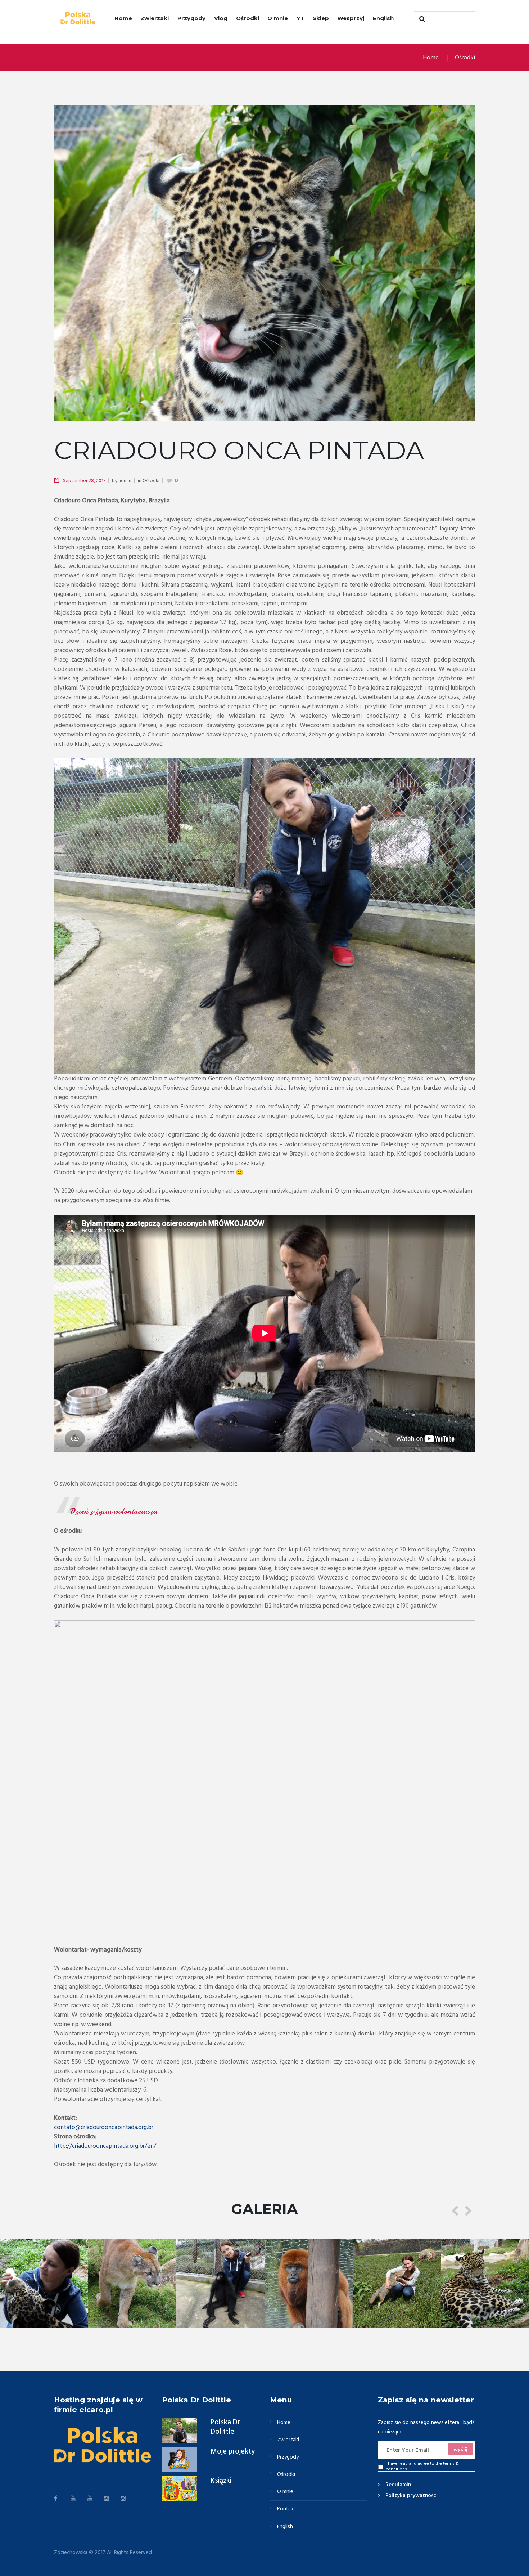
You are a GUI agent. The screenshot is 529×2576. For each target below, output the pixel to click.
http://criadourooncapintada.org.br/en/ (105, 2146)
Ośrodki (248, 18)
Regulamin (398, 2485)
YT (300, 18)
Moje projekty (233, 2452)
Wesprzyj (351, 18)
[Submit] (461, 2449)
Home (123, 18)
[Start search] (421, 19)
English (383, 18)
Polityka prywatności (412, 2496)
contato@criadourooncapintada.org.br (104, 2127)
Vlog (221, 18)
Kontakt (286, 2509)
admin (125, 481)
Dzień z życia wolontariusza (113, 1511)
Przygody (191, 18)
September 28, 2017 (84, 481)
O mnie (278, 18)
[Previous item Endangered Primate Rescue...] (159, 263)
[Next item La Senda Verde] (370, 263)
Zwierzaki (155, 18)
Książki (221, 2481)
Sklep (321, 18)
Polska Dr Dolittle (225, 2427)
